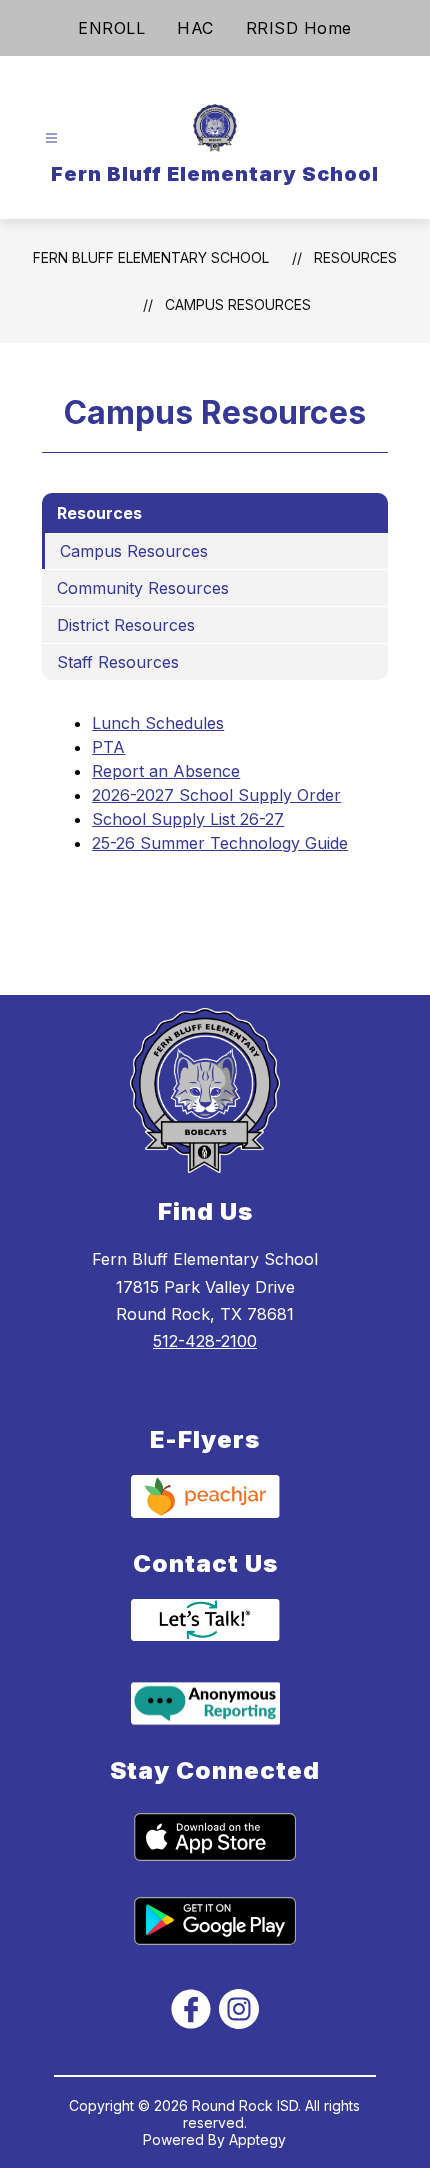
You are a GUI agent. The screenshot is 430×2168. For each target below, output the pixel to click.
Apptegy (257, 2139)
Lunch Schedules (158, 723)
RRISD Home (299, 28)
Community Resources (143, 588)
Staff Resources (118, 662)
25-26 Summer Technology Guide (220, 843)
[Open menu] (51, 138)
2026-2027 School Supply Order (216, 795)
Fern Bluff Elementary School (151, 257)
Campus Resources (238, 304)
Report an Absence (166, 771)
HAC (195, 28)
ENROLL (111, 28)
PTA (108, 747)
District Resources (126, 625)
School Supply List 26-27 (188, 819)
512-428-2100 (205, 1341)
